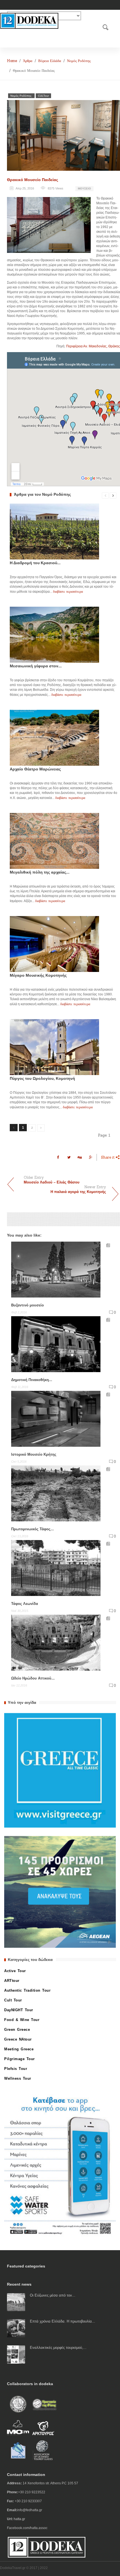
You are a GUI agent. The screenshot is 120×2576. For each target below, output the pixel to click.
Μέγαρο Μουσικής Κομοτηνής (38, 975)
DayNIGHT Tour (19, 2010)
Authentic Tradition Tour (27, 1990)
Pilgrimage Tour (20, 2059)
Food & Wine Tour (22, 2020)
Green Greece (17, 2030)
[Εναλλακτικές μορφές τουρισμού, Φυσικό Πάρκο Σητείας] (16, 2354)
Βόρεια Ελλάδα (50, 61)
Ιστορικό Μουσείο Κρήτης (34, 1454)
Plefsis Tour (16, 2069)
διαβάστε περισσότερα (68, 591)
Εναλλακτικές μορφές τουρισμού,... (58, 2348)
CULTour (43, 96)
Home (12, 61)
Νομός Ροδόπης (79, 61)
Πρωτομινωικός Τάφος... (33, 1529)
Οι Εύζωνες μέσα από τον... (53, 2295)
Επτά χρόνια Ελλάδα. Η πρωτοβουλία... (63, 2321)
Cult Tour (13, 2000)
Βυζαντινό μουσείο (27, 1305)
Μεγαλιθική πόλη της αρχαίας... (40, 872)
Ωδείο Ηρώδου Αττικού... (33, 1678)
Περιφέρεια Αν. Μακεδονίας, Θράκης (93, 346)
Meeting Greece (19, 2049)
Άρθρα (28, 61)
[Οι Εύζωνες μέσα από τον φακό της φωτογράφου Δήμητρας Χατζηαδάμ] (16, 2302)
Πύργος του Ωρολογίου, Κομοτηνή (42, 1078)
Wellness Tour (18, 2078)
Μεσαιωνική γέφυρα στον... (36, 666)
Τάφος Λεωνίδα (25, 1604)
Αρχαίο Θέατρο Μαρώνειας (35, 769)
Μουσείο (84, 188)
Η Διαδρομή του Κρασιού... (35, 563)
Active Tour (15, 1971)
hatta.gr (19, 2519)
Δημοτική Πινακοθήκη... (32, 1380)
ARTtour (12, 1981)
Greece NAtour (18, 2039)
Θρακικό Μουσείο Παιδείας (33, 180)
